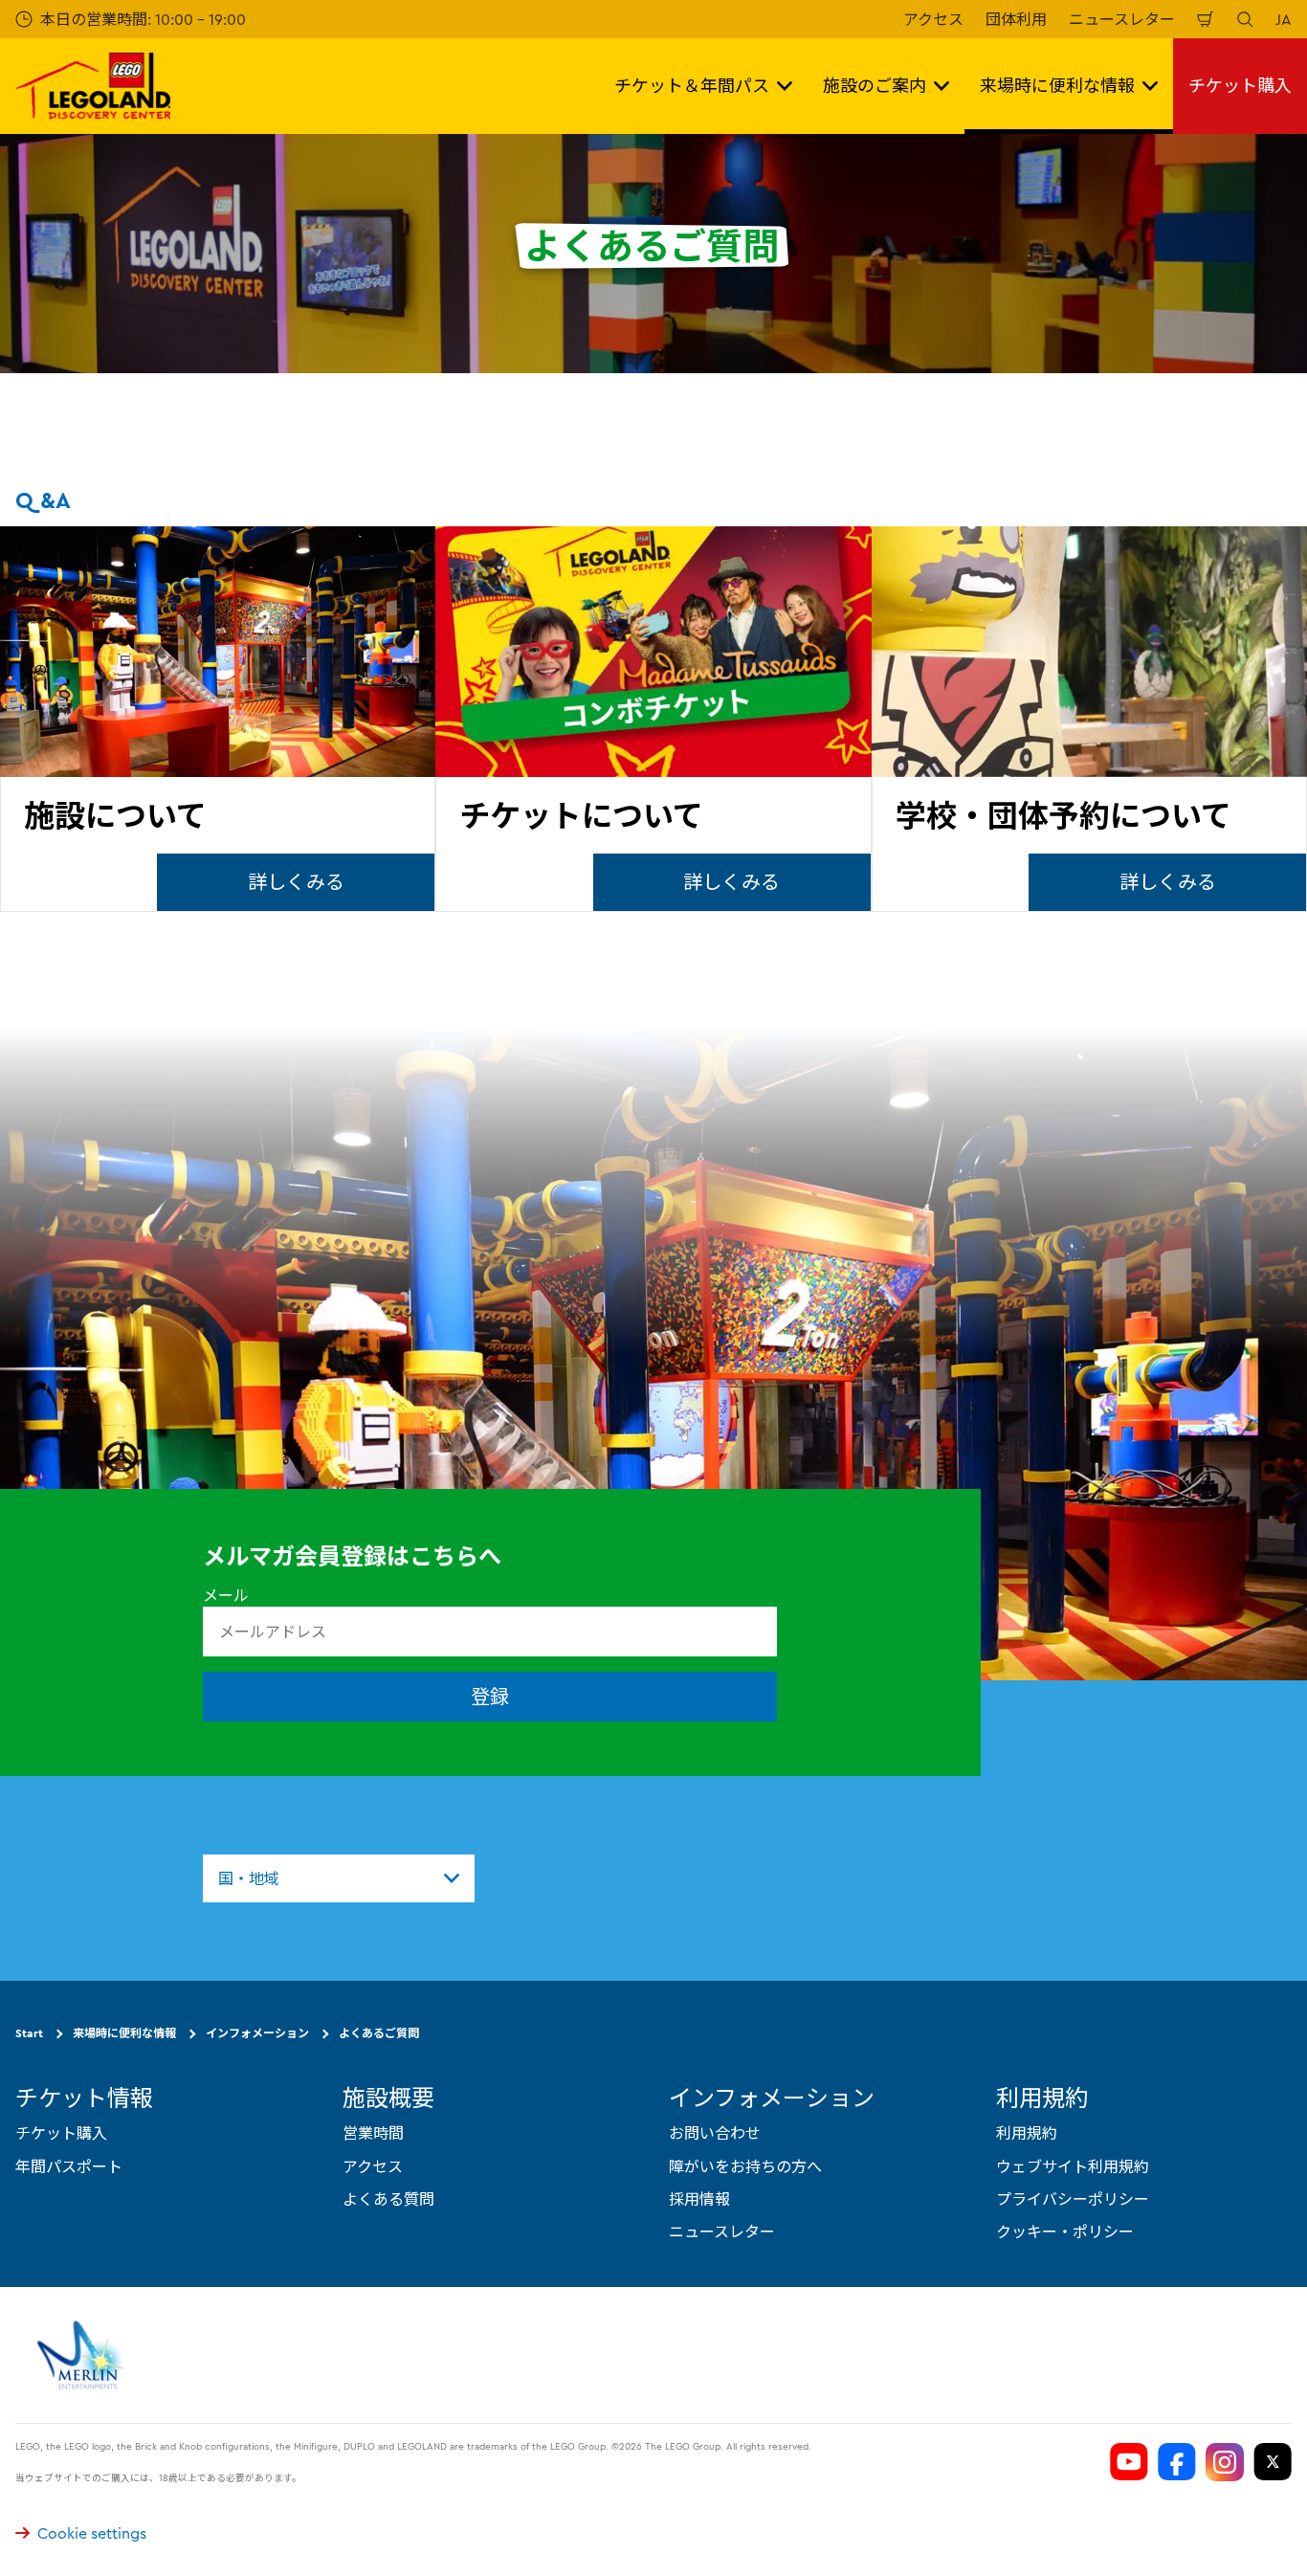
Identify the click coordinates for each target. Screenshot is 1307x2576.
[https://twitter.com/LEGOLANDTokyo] (1273, 2462)
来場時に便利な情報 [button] (1057, 86)
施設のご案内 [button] (875, 86)
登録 (490, 1696)
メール (226, 1595)
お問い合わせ (715, 2133)
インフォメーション (257, 2033)
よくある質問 (388, 2199)
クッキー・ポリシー (1065, 2232)
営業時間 (373, 2133)
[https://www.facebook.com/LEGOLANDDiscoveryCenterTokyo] (1177, 2462)
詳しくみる (296, 882)
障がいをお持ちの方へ (745, 2165)
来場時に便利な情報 (124, 2033)
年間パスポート (69, 2165)
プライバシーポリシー (1073, 2199)
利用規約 (1027, 2133)
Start (29, 2033)
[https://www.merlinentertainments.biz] (83, 2355)
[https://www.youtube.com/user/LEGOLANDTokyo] (1129, 2462)
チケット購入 (1240, 86)
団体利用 (1016, 19)
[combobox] (339, 1878)
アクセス (933, 19)
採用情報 (699, 2199)
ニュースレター (1122, 19)
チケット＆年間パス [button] (692, 86)
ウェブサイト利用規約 (1073, 2165)
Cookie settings (92, 2533)
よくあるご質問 (379, 2033)
